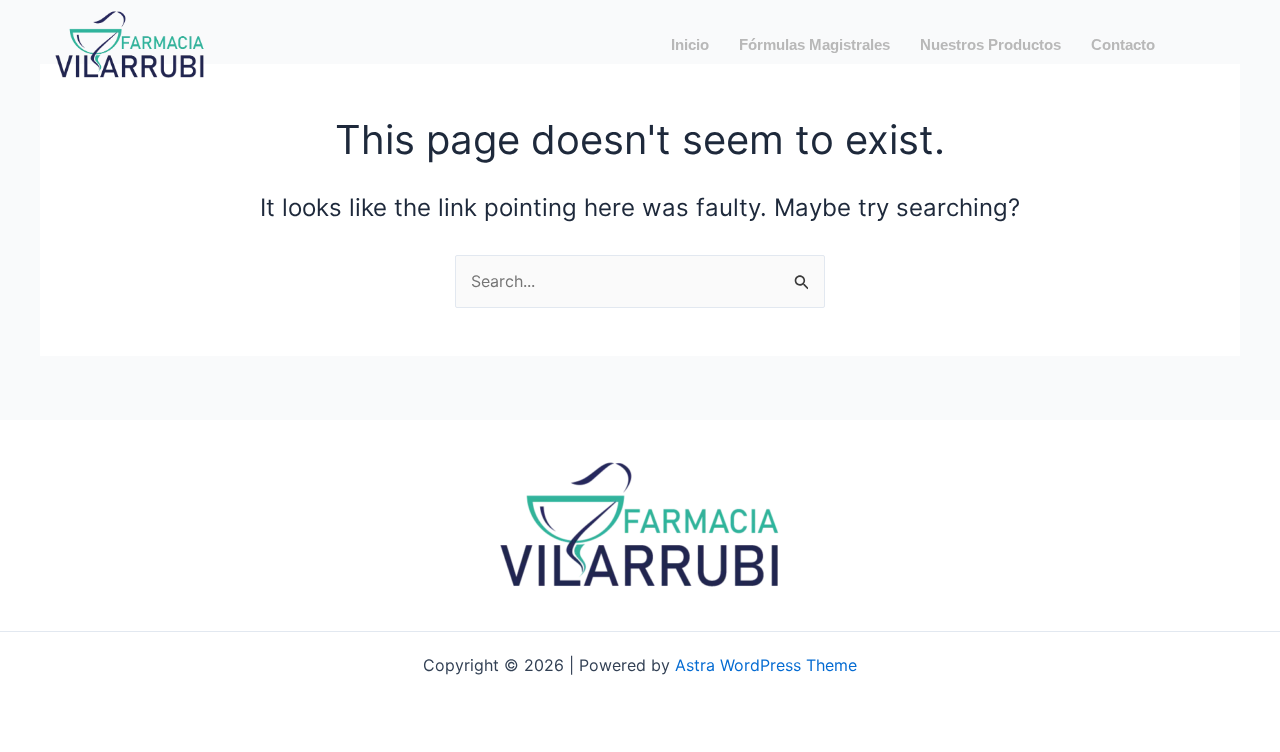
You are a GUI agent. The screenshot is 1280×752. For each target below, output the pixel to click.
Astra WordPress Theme (766, 665)
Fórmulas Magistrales (814, 44)
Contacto (1123, 44)
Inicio (690, 44)
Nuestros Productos (990, 44)
